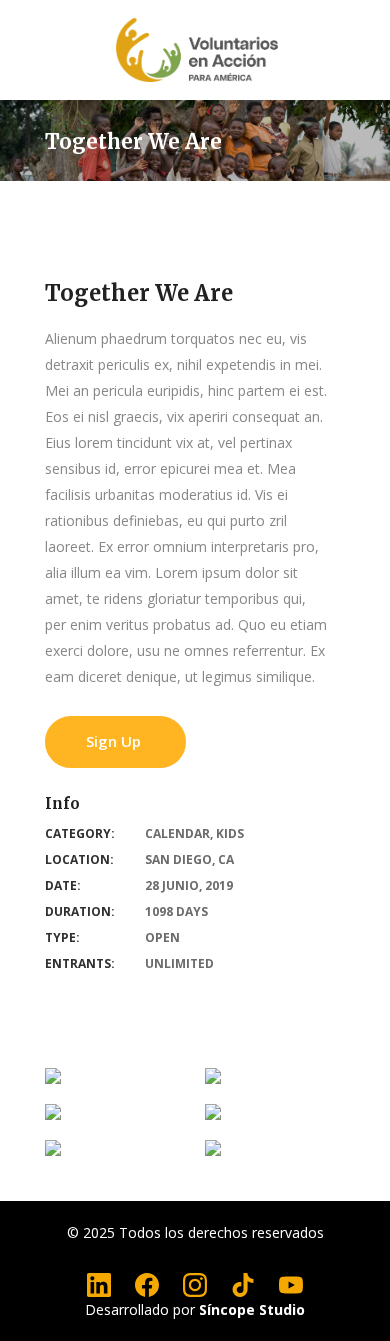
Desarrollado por (195, 1309)
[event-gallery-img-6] (53, 1081)
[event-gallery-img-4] (53, 1117)
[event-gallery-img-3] (213, 1117)
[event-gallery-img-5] (213, 1081)
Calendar (177, 833)
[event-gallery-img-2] (53, 1153)
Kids (230, 833)
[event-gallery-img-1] (213, 1153)
